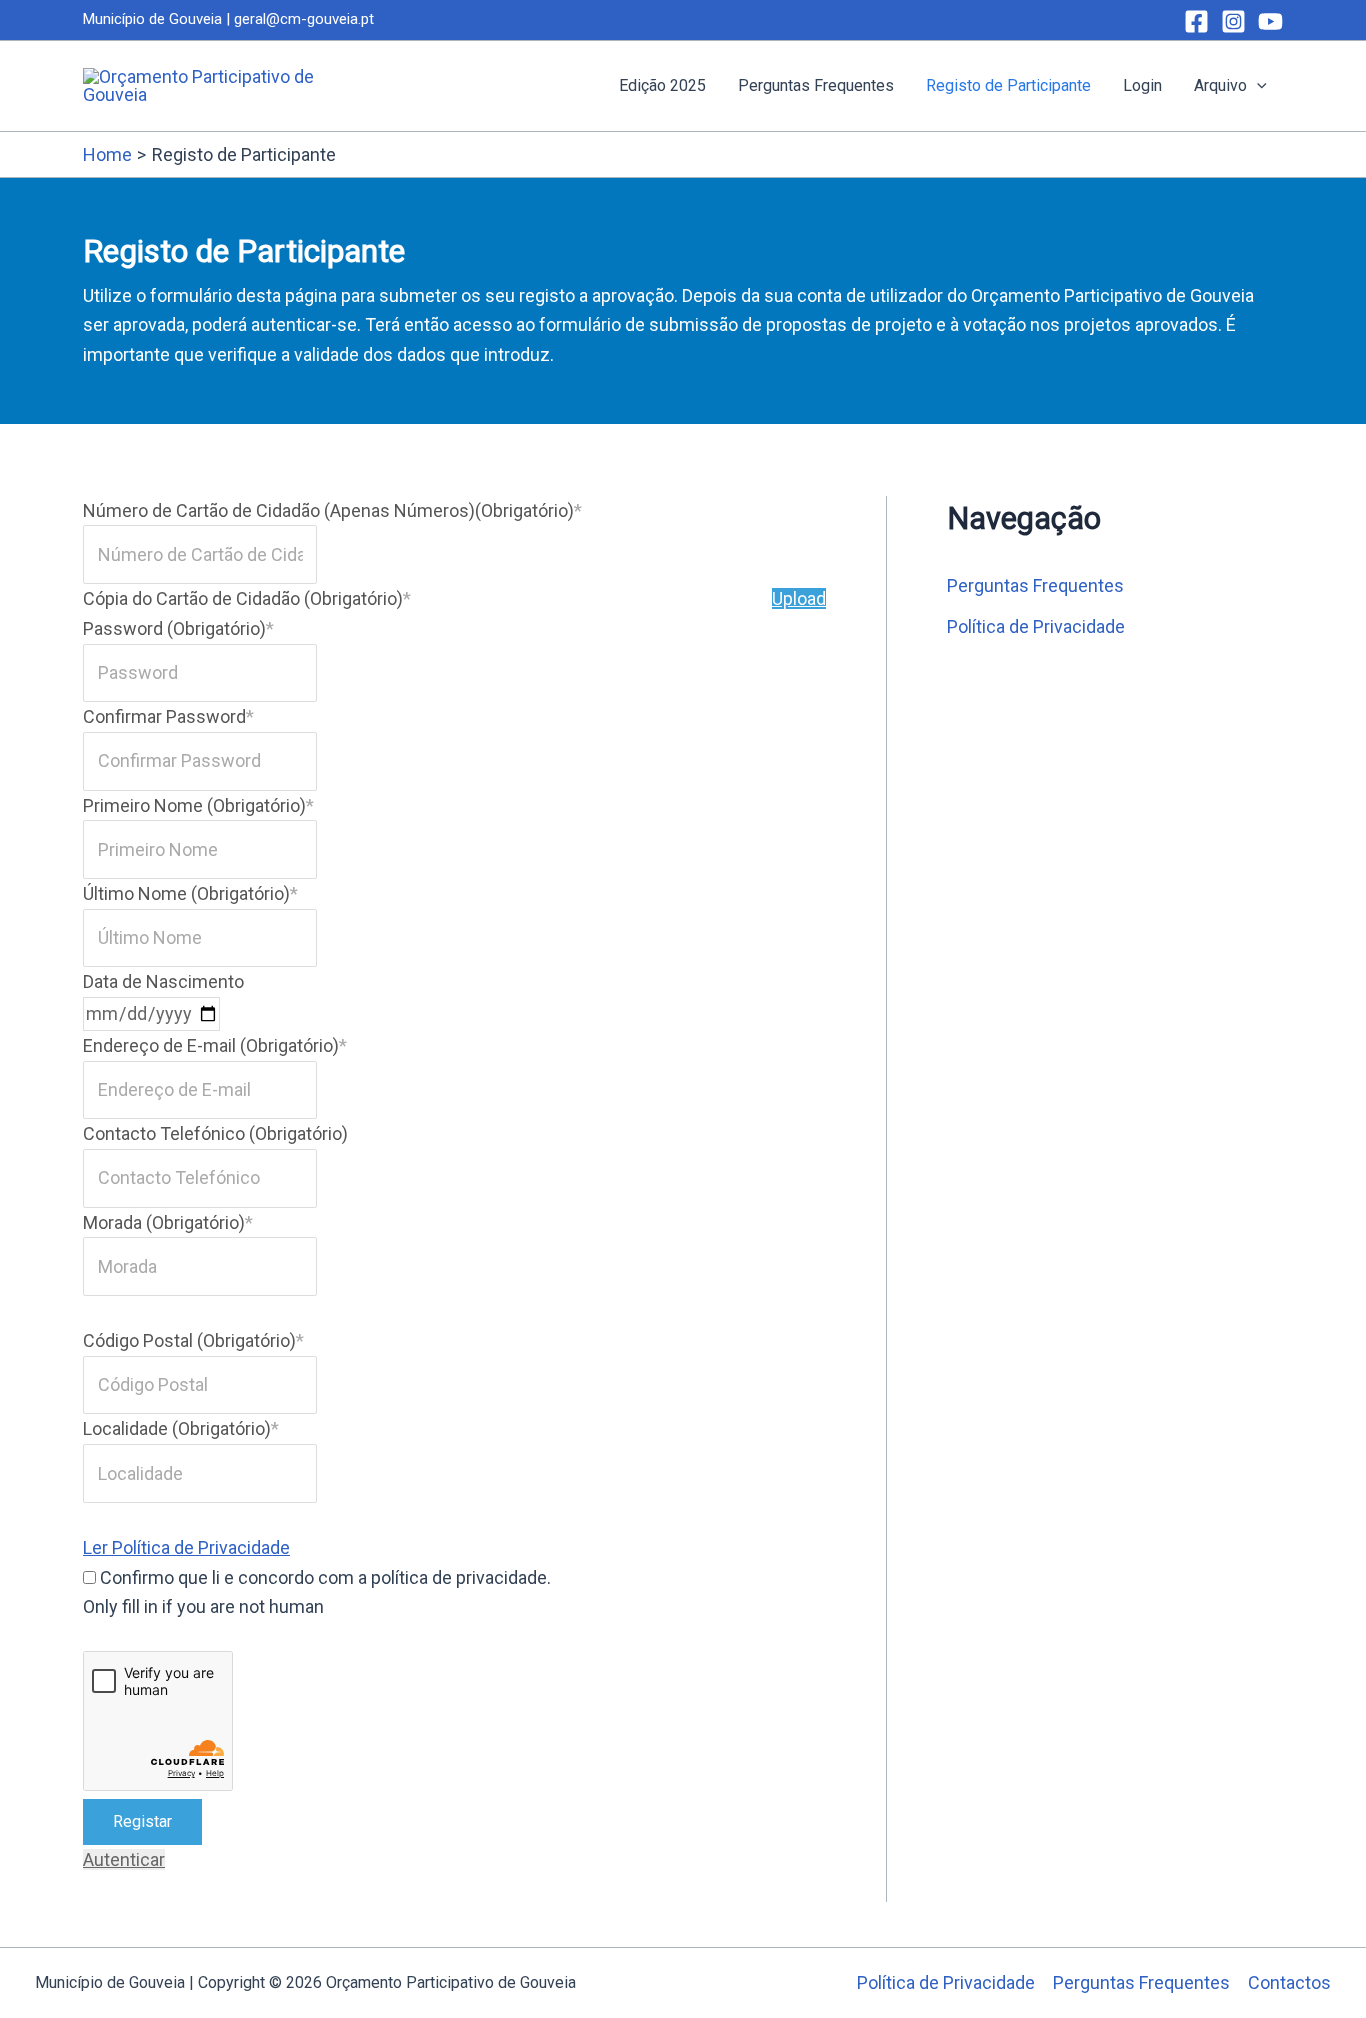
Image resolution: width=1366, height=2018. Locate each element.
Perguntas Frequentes (816, 85)
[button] (1257, 86)
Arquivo (1220, 85)
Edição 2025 (662, 85)
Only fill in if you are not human (203, 1606)
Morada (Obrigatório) (168, 1222)
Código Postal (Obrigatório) (193, 1340)
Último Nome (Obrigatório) (190, 893)
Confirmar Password (168, 716)
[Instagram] (1233, 21)
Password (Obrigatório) (178, 628)
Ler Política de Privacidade (186, 1547)
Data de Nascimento (163, 981)
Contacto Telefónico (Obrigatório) (215, 1133)
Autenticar (124, 1859)
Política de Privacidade (1036, 626)
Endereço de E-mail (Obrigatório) (215, 1045)
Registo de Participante (1008, 85)
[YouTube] (1270, 21)
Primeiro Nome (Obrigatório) (198, 805)
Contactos (1289, 1982)
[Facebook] (1196, 21)
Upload (799, 598)
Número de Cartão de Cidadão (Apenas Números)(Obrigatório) (332, 510)
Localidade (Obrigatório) (181, 1428)
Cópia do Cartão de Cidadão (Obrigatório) (247, 598)
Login (1142, 85)
